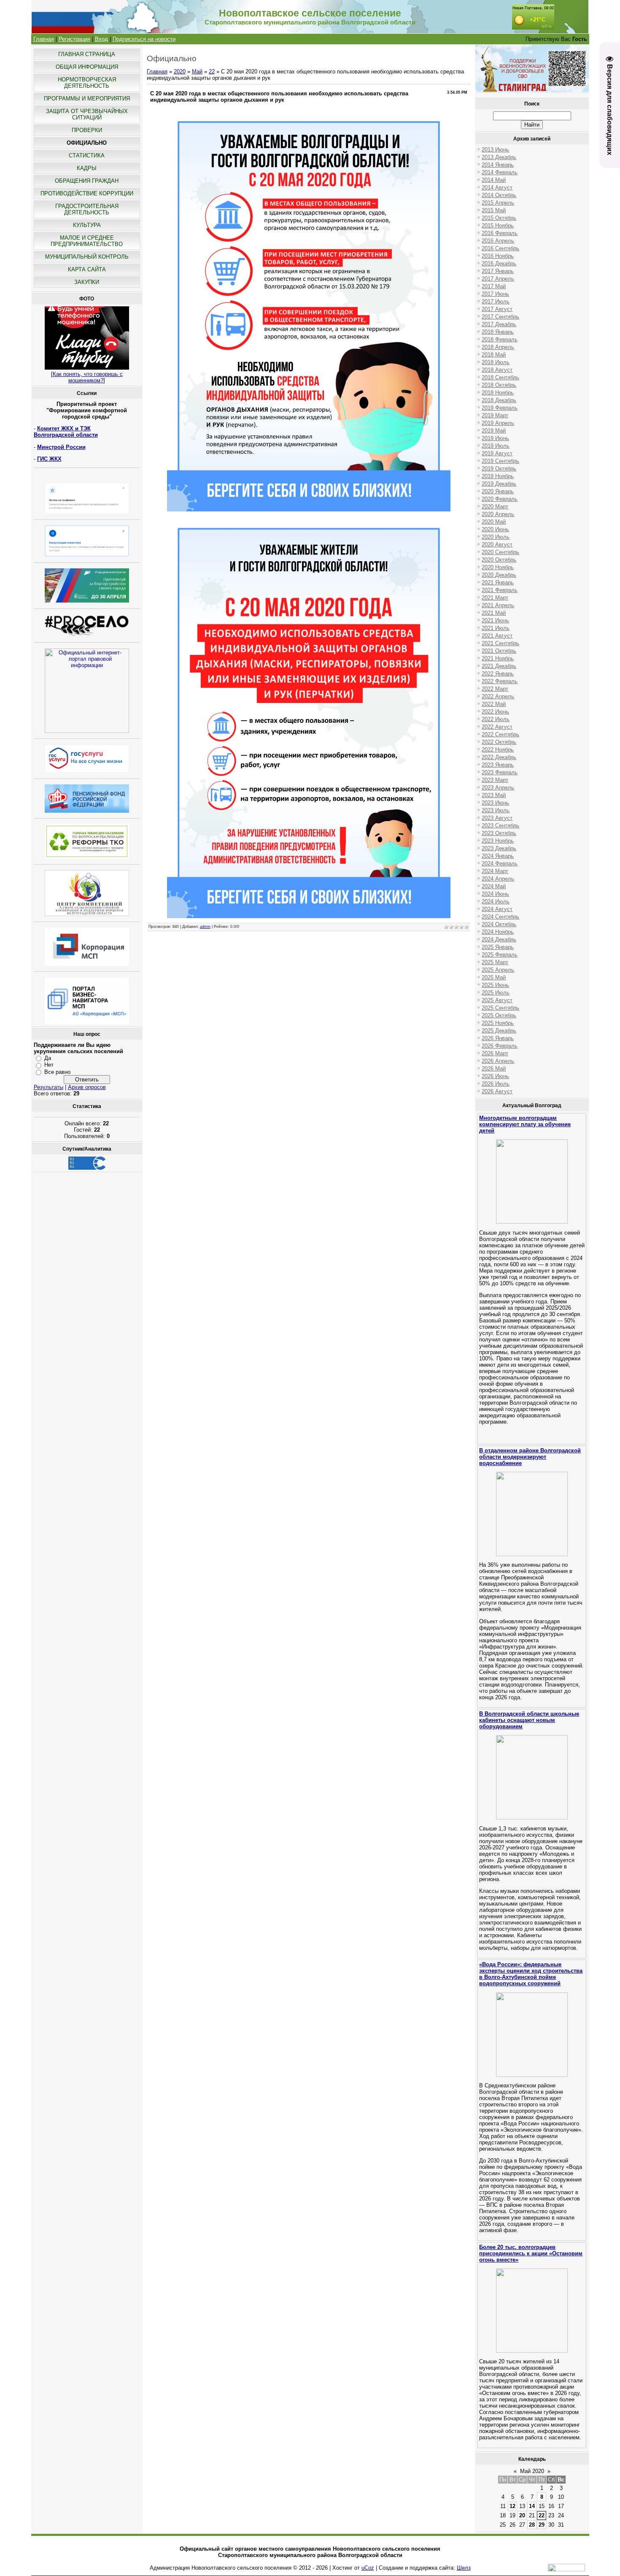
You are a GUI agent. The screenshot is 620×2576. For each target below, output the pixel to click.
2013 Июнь (495, 150)
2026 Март (495, 1053)
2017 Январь (498, 271)
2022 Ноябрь (498, 750)
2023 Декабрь (499, 848)
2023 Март (495, 780)
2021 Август (497, 636)
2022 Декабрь (499, 757)
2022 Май (494, 704)
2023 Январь (498, 765)
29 (542, 2525)
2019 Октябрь (499, 469)
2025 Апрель (498, 970)
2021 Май (494, 613)
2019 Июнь (495, 438)
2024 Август (497, 909)
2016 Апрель (498, 241)
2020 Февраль (500, 499)
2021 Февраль (500, 590)
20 (522, 2515)
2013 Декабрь (499, 157)
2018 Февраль (500, 339)
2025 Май (494, 977)
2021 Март (495, 598)
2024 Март (495, 871)
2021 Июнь (495, 620)
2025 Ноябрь (498, 1023)
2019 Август (497, 453)
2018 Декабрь (499, 400)
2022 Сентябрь (500, 734)
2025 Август (497, 1000)
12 (512, 2506)
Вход (101, 39)
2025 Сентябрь (500, 1008)
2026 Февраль (500, 1046)
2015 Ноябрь (498, 226)
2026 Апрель (498, 1061)
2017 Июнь (495, 294)
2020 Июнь (495, 529)
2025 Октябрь (499, 1015)
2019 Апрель (498, 423)
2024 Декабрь (499, 939)
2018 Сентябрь (500, 377)
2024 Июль (496, 901)
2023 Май (494, 795)
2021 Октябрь (499, 651)
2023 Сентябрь (500, 826)
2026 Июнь (495, 1076)
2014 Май (494, 180)
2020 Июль (496, 537)
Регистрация (74, 39)
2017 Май (494, 286)
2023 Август (497, 818)
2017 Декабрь (499, 324)
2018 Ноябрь (498, 393)
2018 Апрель (498, 347)
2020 (180, 72)
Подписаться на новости (144, 39)
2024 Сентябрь (500, 917)
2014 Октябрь (499, 195)
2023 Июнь (495, 803)
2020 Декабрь (499, 575)
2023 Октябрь (499, 833)
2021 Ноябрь (498, 658)
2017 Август (497, 309)
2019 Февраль (500, 408)
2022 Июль (496, 719)
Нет (49, 1065)
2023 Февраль (500, 772)
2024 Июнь (495, 894)
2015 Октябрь (499, 218)
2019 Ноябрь (498, 476)
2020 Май (494, 522)
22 (212, 72)
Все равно (57, 1072)
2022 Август (497, 727)
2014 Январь (498, 165)
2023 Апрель (498, 788)
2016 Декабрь (499, 264)
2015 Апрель (498, 203)
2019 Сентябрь (500, 461)
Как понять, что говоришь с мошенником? (88, 377)
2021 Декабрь (499, 666)
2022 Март (495, 689)
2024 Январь (498, 856)
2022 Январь (498, 674)
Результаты (49, 1087)
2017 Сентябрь (500, 317)
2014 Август (497, 188)
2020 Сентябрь (500, 552)
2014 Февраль (500, 172)
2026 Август (497, 1091)
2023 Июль (496, 810)
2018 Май (494, 355)
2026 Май (494, 1069)
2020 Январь (498, 491)
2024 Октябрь (499, 924)
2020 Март (495, 507)
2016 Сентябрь (500, 248)
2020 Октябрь (499, 560)
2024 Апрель (498, 879)
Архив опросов (87, 1087)
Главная (44, 39)
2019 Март (495, 415)
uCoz (368, 2568)
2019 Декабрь (499, 484)
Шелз (464, 2568)
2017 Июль (496, 301)
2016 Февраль (500, 233)
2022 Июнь (495, 712)
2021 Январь (498, 583)
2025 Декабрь (499, 1031)
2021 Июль (496, 628)
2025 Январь (498, 947)
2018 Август (497, 370)
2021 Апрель (498, 605)
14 (532, 2506)
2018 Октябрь (499, 385)
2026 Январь (498, 1038)
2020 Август (497, 545)
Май (197, 72)
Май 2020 (532, 2471)
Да (48, 1058)
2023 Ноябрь (498, 841)
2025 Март (495, 962)
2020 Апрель (498, 514)
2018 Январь (498, 332)
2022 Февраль (500, 681)
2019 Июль (496, 446)
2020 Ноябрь (498, 567)
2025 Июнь (495, 985)
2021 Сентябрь (500, 643)
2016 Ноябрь (498, 256)
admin (205, 927)
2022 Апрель (498, 696)
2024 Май (494, 886)
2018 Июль (496, 362)
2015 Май (494, 210)
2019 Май (494, 431)
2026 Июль (496, 1084)
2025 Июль (496, 993)
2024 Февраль (500, 864)
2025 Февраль (500, 955)
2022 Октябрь (499, 742)
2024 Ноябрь (498, 932)
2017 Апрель (498, 279)
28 (532, 2525)
